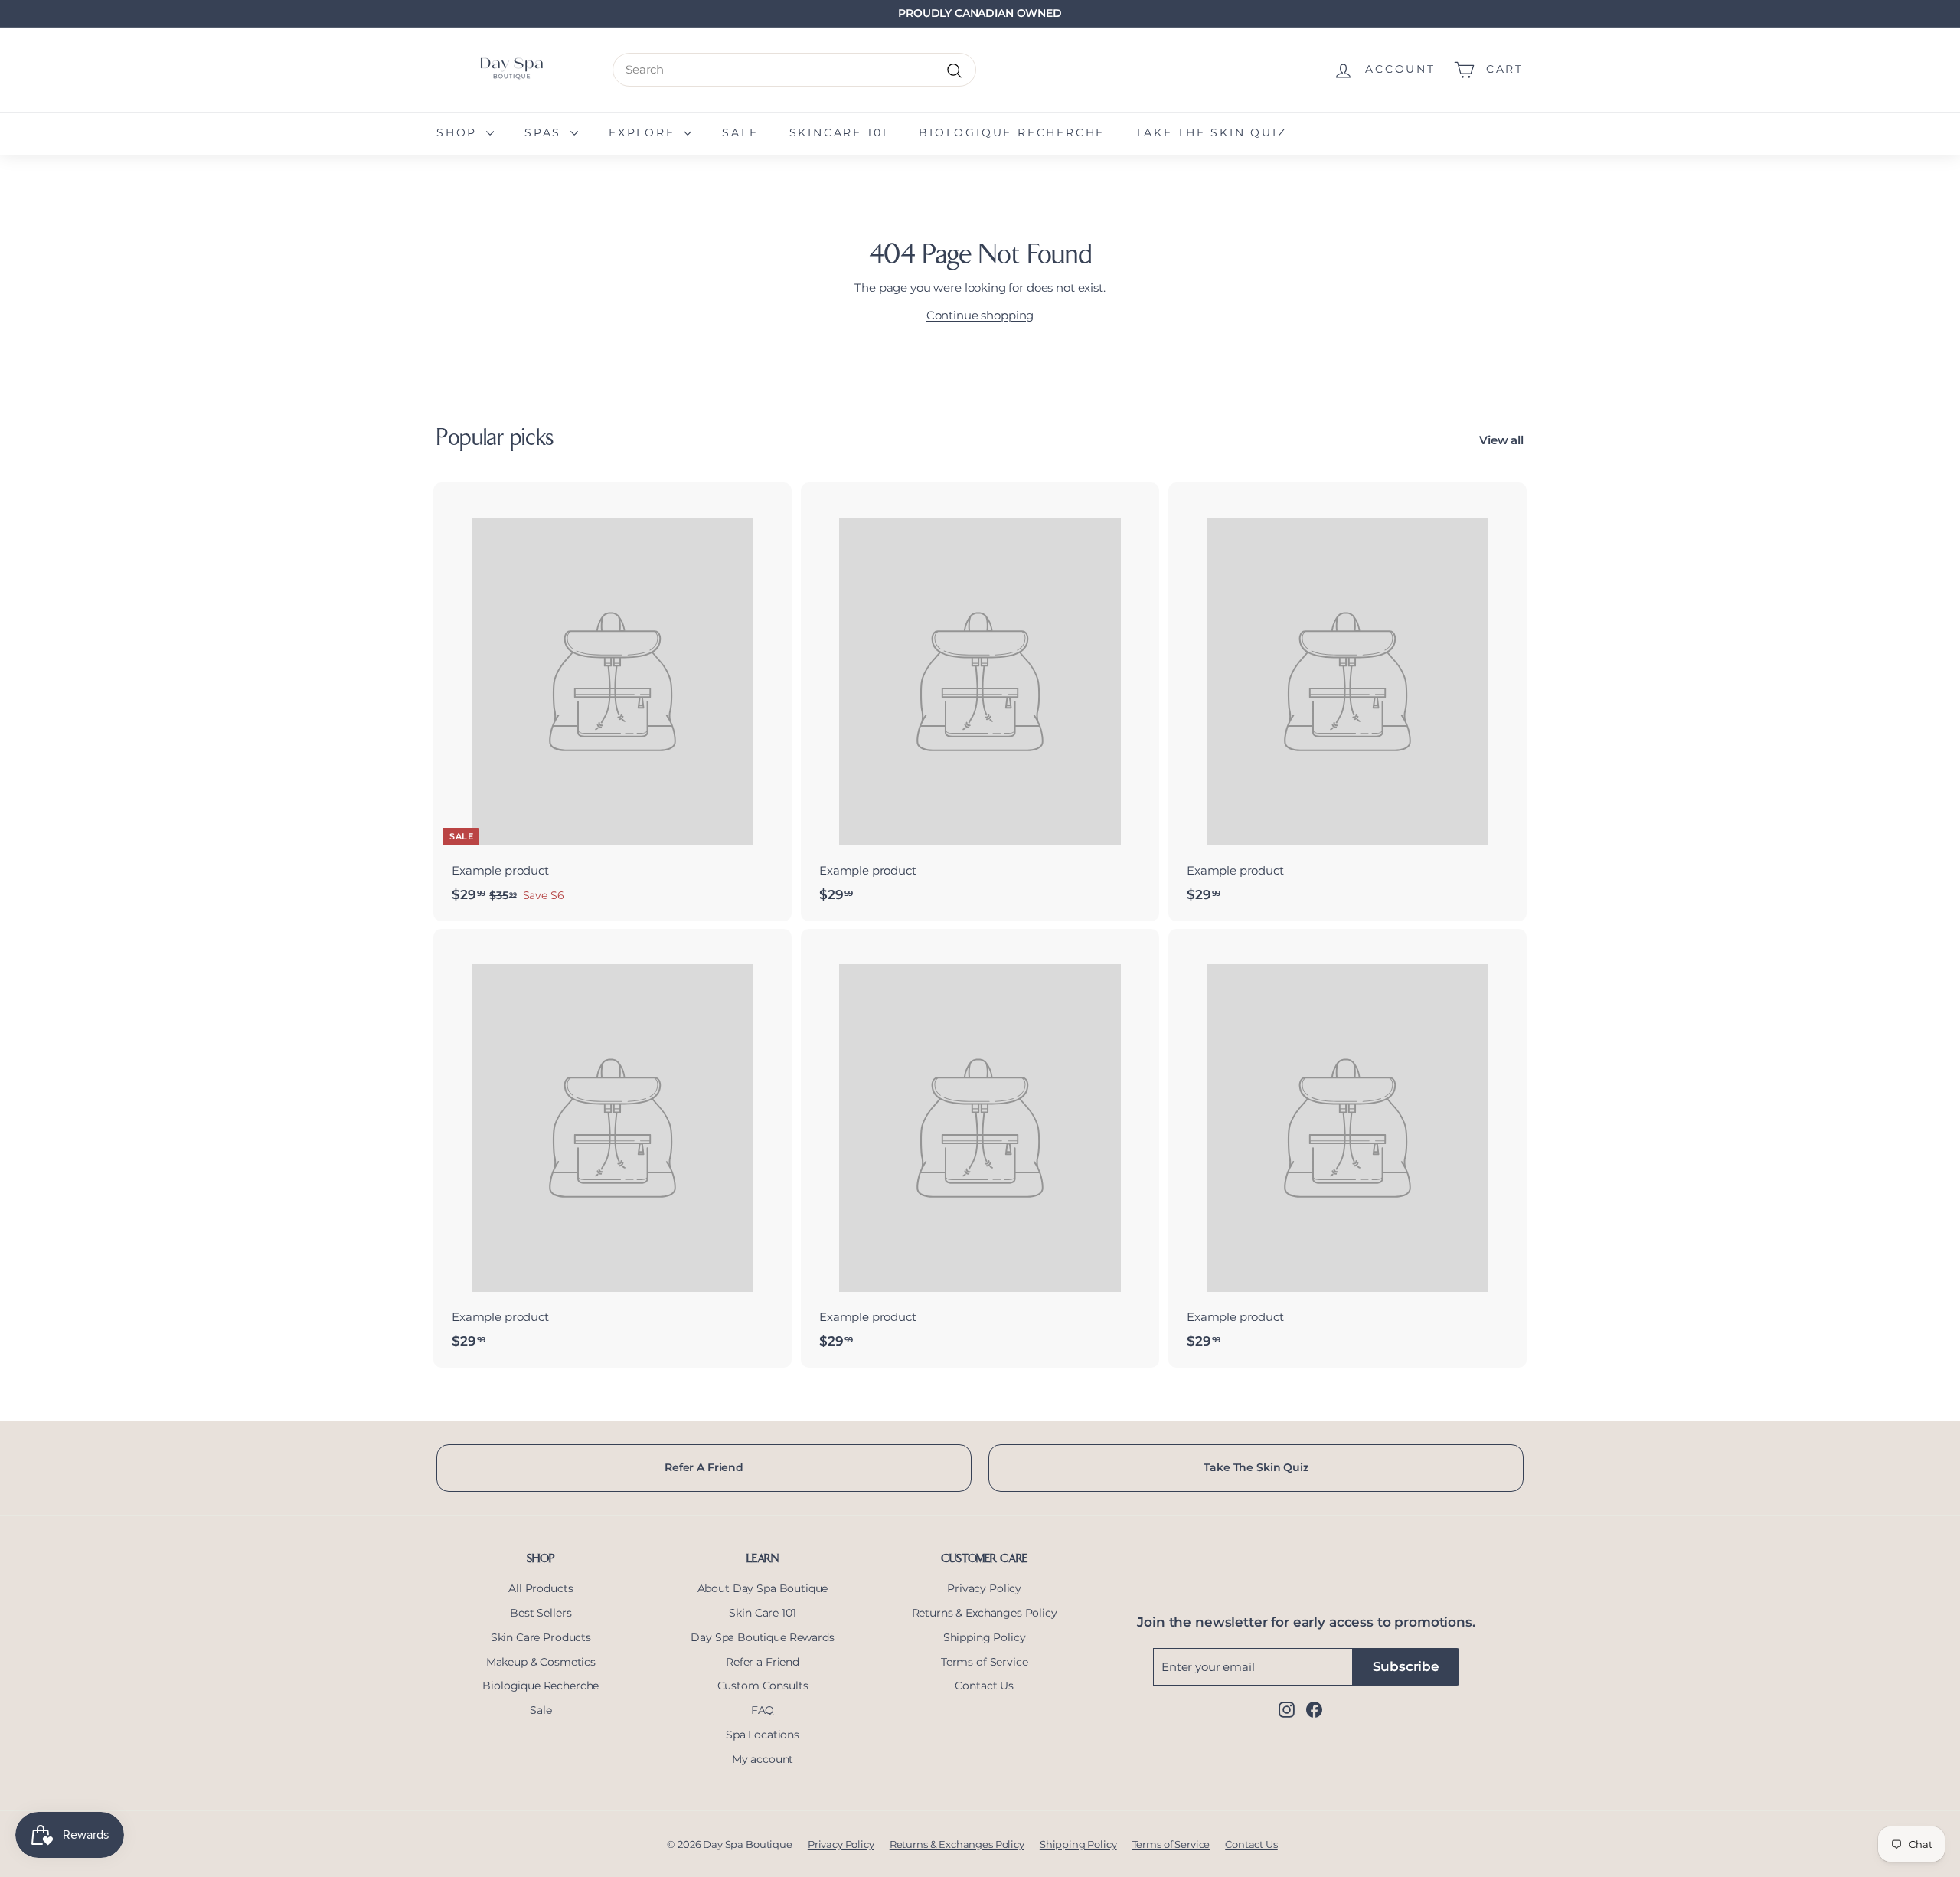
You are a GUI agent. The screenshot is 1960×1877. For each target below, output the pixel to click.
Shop (459, 132)
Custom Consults (763, 1686)
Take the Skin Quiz (1211, 132)
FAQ (763, 1710)
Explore (644, 132)
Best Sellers (541, 1613)
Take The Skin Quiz (1256, 1467)
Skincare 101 (839, 132)
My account (763, 1759)
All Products (541, 1588)
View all (1501, 440)
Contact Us (984, 1686)
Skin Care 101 (762, 1613)
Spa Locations (763, 1735)
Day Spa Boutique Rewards (762, 1637)
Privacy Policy (984, 1588)
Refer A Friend (704, 1467)
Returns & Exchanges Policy (985, 1613)
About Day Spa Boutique (763, 1588)
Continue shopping (980, 315)
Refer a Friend (763, 1662)
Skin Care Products (541, 1637)
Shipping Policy (985, 1637)
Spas (546, 132)
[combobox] (794, 70)
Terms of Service (985, 1662)
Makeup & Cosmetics (541, 1662)
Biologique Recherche (1012, 132)
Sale (740, 132)
